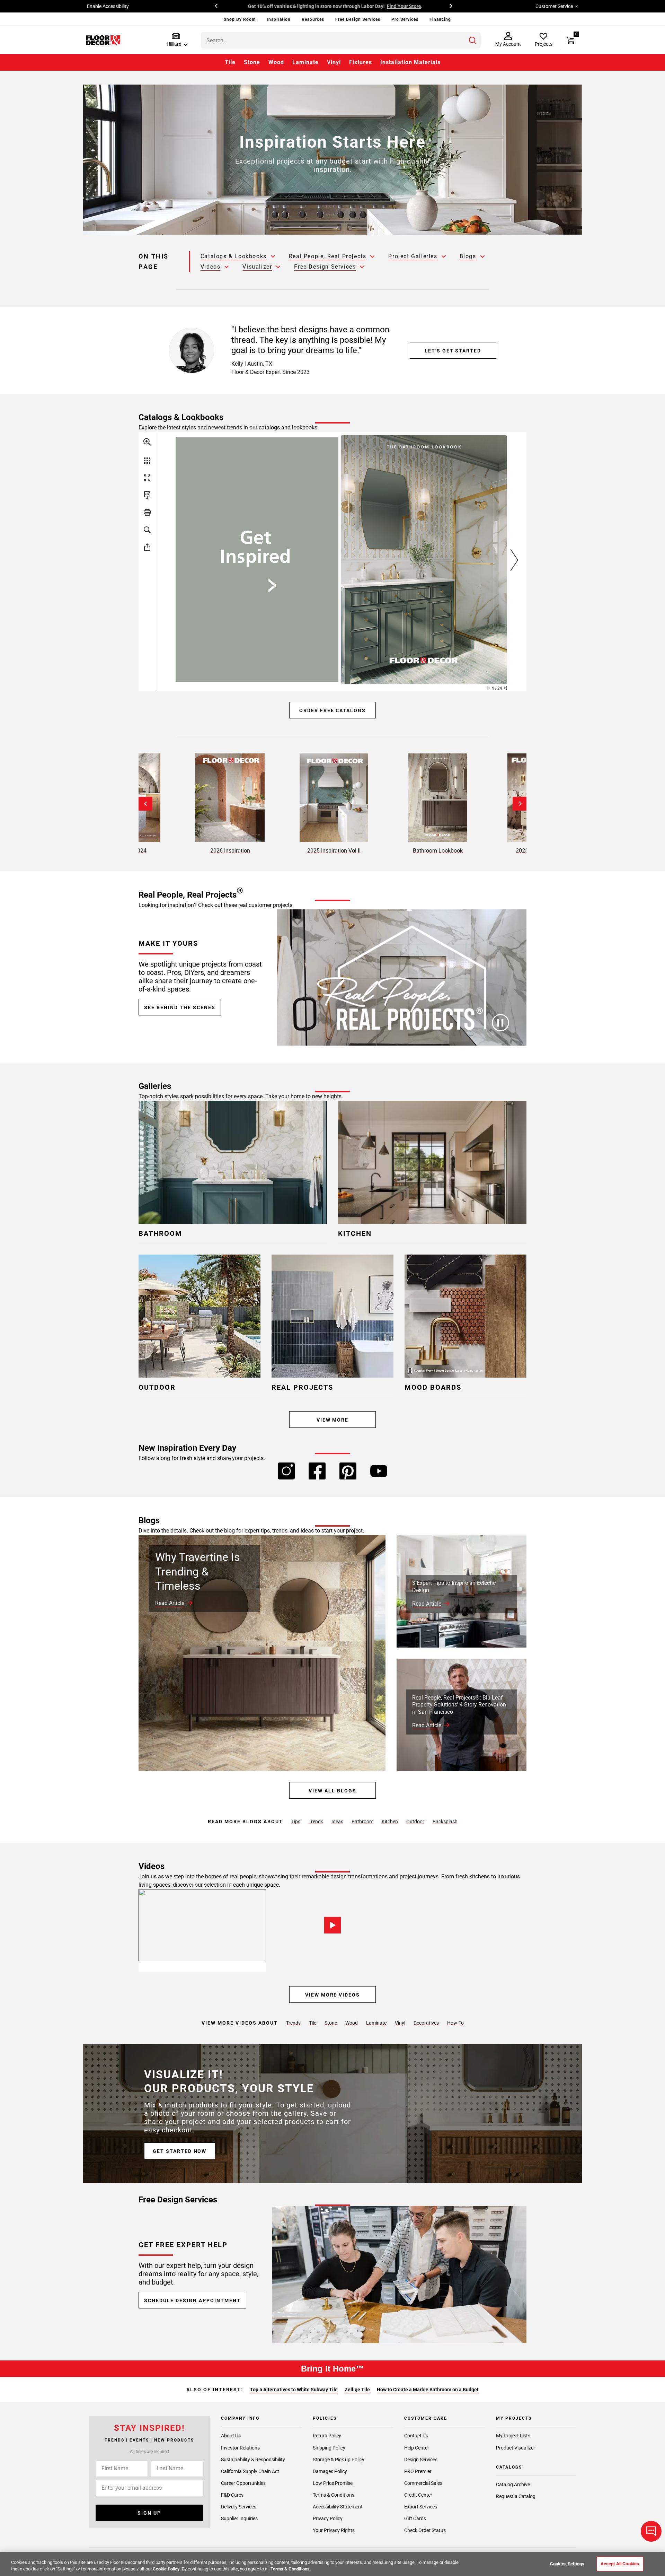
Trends (316, 1822)
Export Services (421, 2507)
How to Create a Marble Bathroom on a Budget (428, 2390)
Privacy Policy (328, 2518)
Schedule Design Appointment (192, 2300)
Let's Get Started (453, 351)
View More (333, 1420)
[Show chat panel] (651, 2531)
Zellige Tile (357, 2390)
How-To (455, 2023)
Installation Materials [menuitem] (410, 62)
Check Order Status (425, 2530)
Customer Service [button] (554, 6)
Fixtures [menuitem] (361, 62)
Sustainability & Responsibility (253, 2459)
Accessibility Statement (338, 2507)
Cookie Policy (166, 2569)
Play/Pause (500, 1023)
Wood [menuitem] (276, 62)
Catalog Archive (513, 2485)
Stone (331, 2023)
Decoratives (426, 2023)
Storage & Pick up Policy (339, 2459)
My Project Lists (513, 2436)
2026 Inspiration (230, 851)
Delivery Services (239, 2507)
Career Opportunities (243, 2483)
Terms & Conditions (334, 2495)
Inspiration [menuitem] (279, 19)
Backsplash (445, 1822)
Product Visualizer (516, 2447)
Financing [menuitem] (440, 19)
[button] (176, 40)
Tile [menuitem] (230, 62)
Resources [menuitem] (313, 19)
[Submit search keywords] (472, 40)
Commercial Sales (423, 2483)
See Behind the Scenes (180, 1007)
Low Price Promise (333, 2483)
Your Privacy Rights (334, 2530)
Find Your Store (402, 6)
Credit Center (418, 2495)
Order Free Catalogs (332, 710)
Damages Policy (330, 2471)
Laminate (376, 2023)
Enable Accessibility (108, 6)
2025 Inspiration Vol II (334, 851)
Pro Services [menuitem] (405, 19)
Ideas (337, 1822)
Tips (296, 1822)
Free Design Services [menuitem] (358, 19)
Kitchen (390, 1822)
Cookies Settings (567, 2564)
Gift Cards (415, 2518)
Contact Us (416, 2436)
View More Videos (332, 1995)
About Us (231, 2436)
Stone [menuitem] (252, 62)
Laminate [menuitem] (305, 62)
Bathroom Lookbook (438, 851)
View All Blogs (332, 1791)
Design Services (421, 2459)
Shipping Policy (329, 2447)
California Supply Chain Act (250, 2471)
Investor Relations (240, 2447)
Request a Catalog (516, 2496)
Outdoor (415, 1822)
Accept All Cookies (620, 2564)
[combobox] (341, 40)
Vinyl (400, 2023)
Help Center (417, 2447)
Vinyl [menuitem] (334, 62)
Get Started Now (180, 2151)
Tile (313, 2023)
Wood (352, 2023)
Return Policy (327, 2436)
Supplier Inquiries (239, 2518)
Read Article (170, 1603)
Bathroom (362, 1822)
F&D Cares (232, 2495)
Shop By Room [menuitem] (240, 19)
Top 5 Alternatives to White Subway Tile (294, 2390)
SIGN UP (149, 2513)
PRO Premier (418, 2471)
